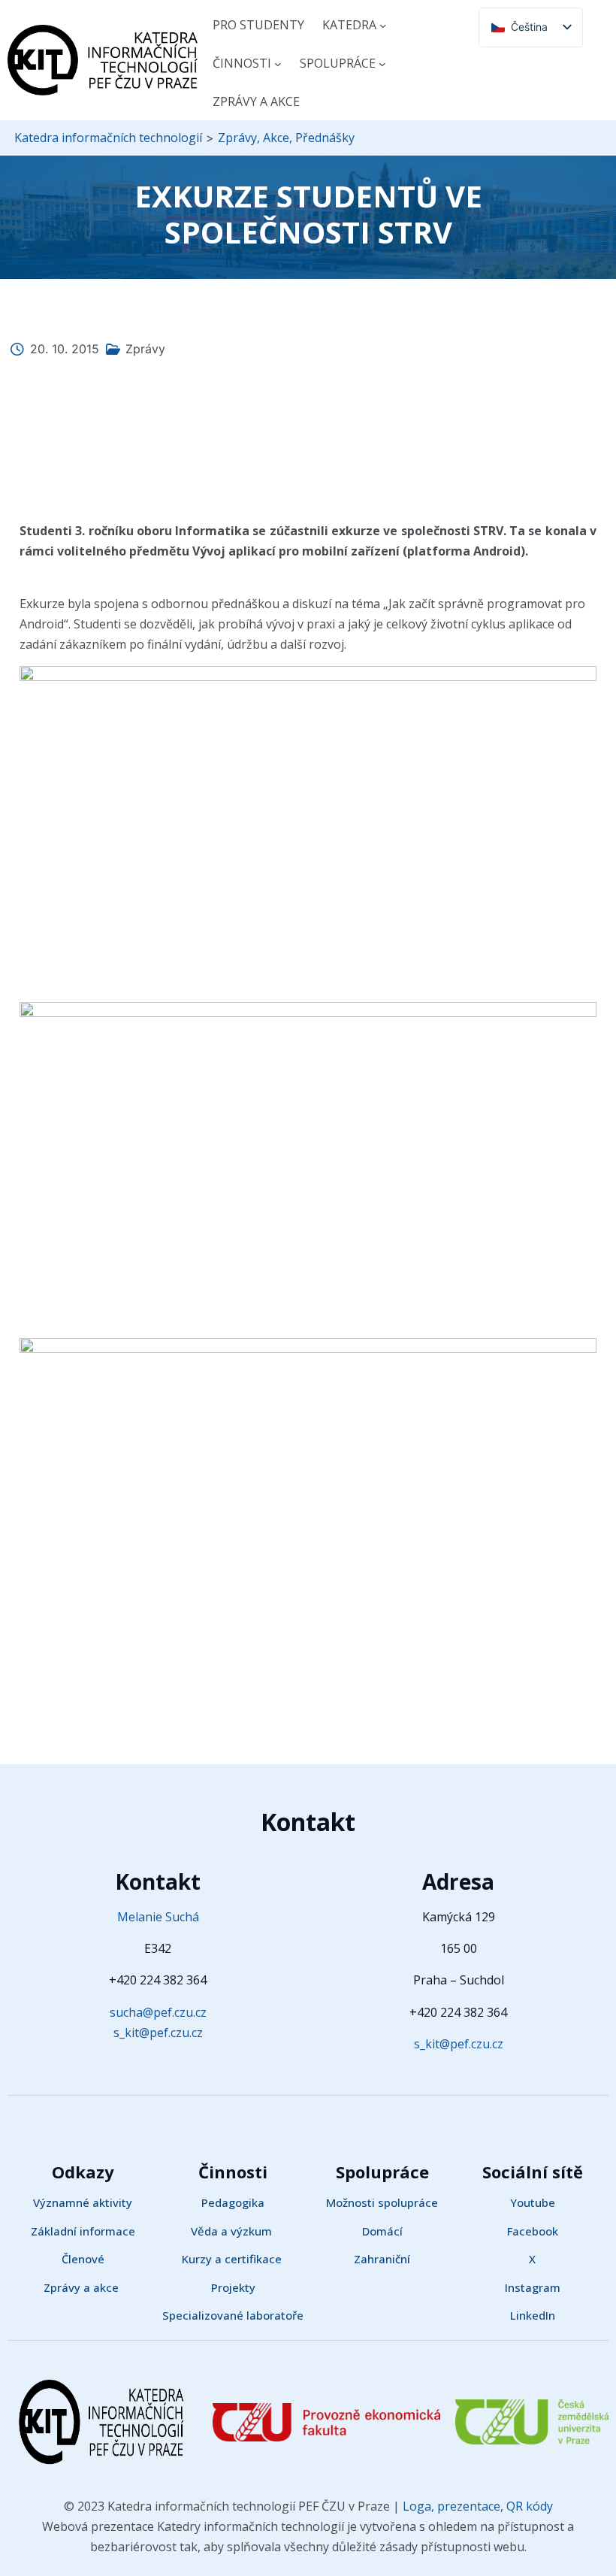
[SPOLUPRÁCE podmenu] (382, 64)
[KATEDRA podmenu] (383, 26)
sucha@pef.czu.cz (158, 2012)
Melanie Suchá (158, 1917)
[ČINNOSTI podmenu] (278, 64)
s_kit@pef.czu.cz (158, 2033)
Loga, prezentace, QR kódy (476, 2506)
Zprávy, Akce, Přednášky (286, 138)
